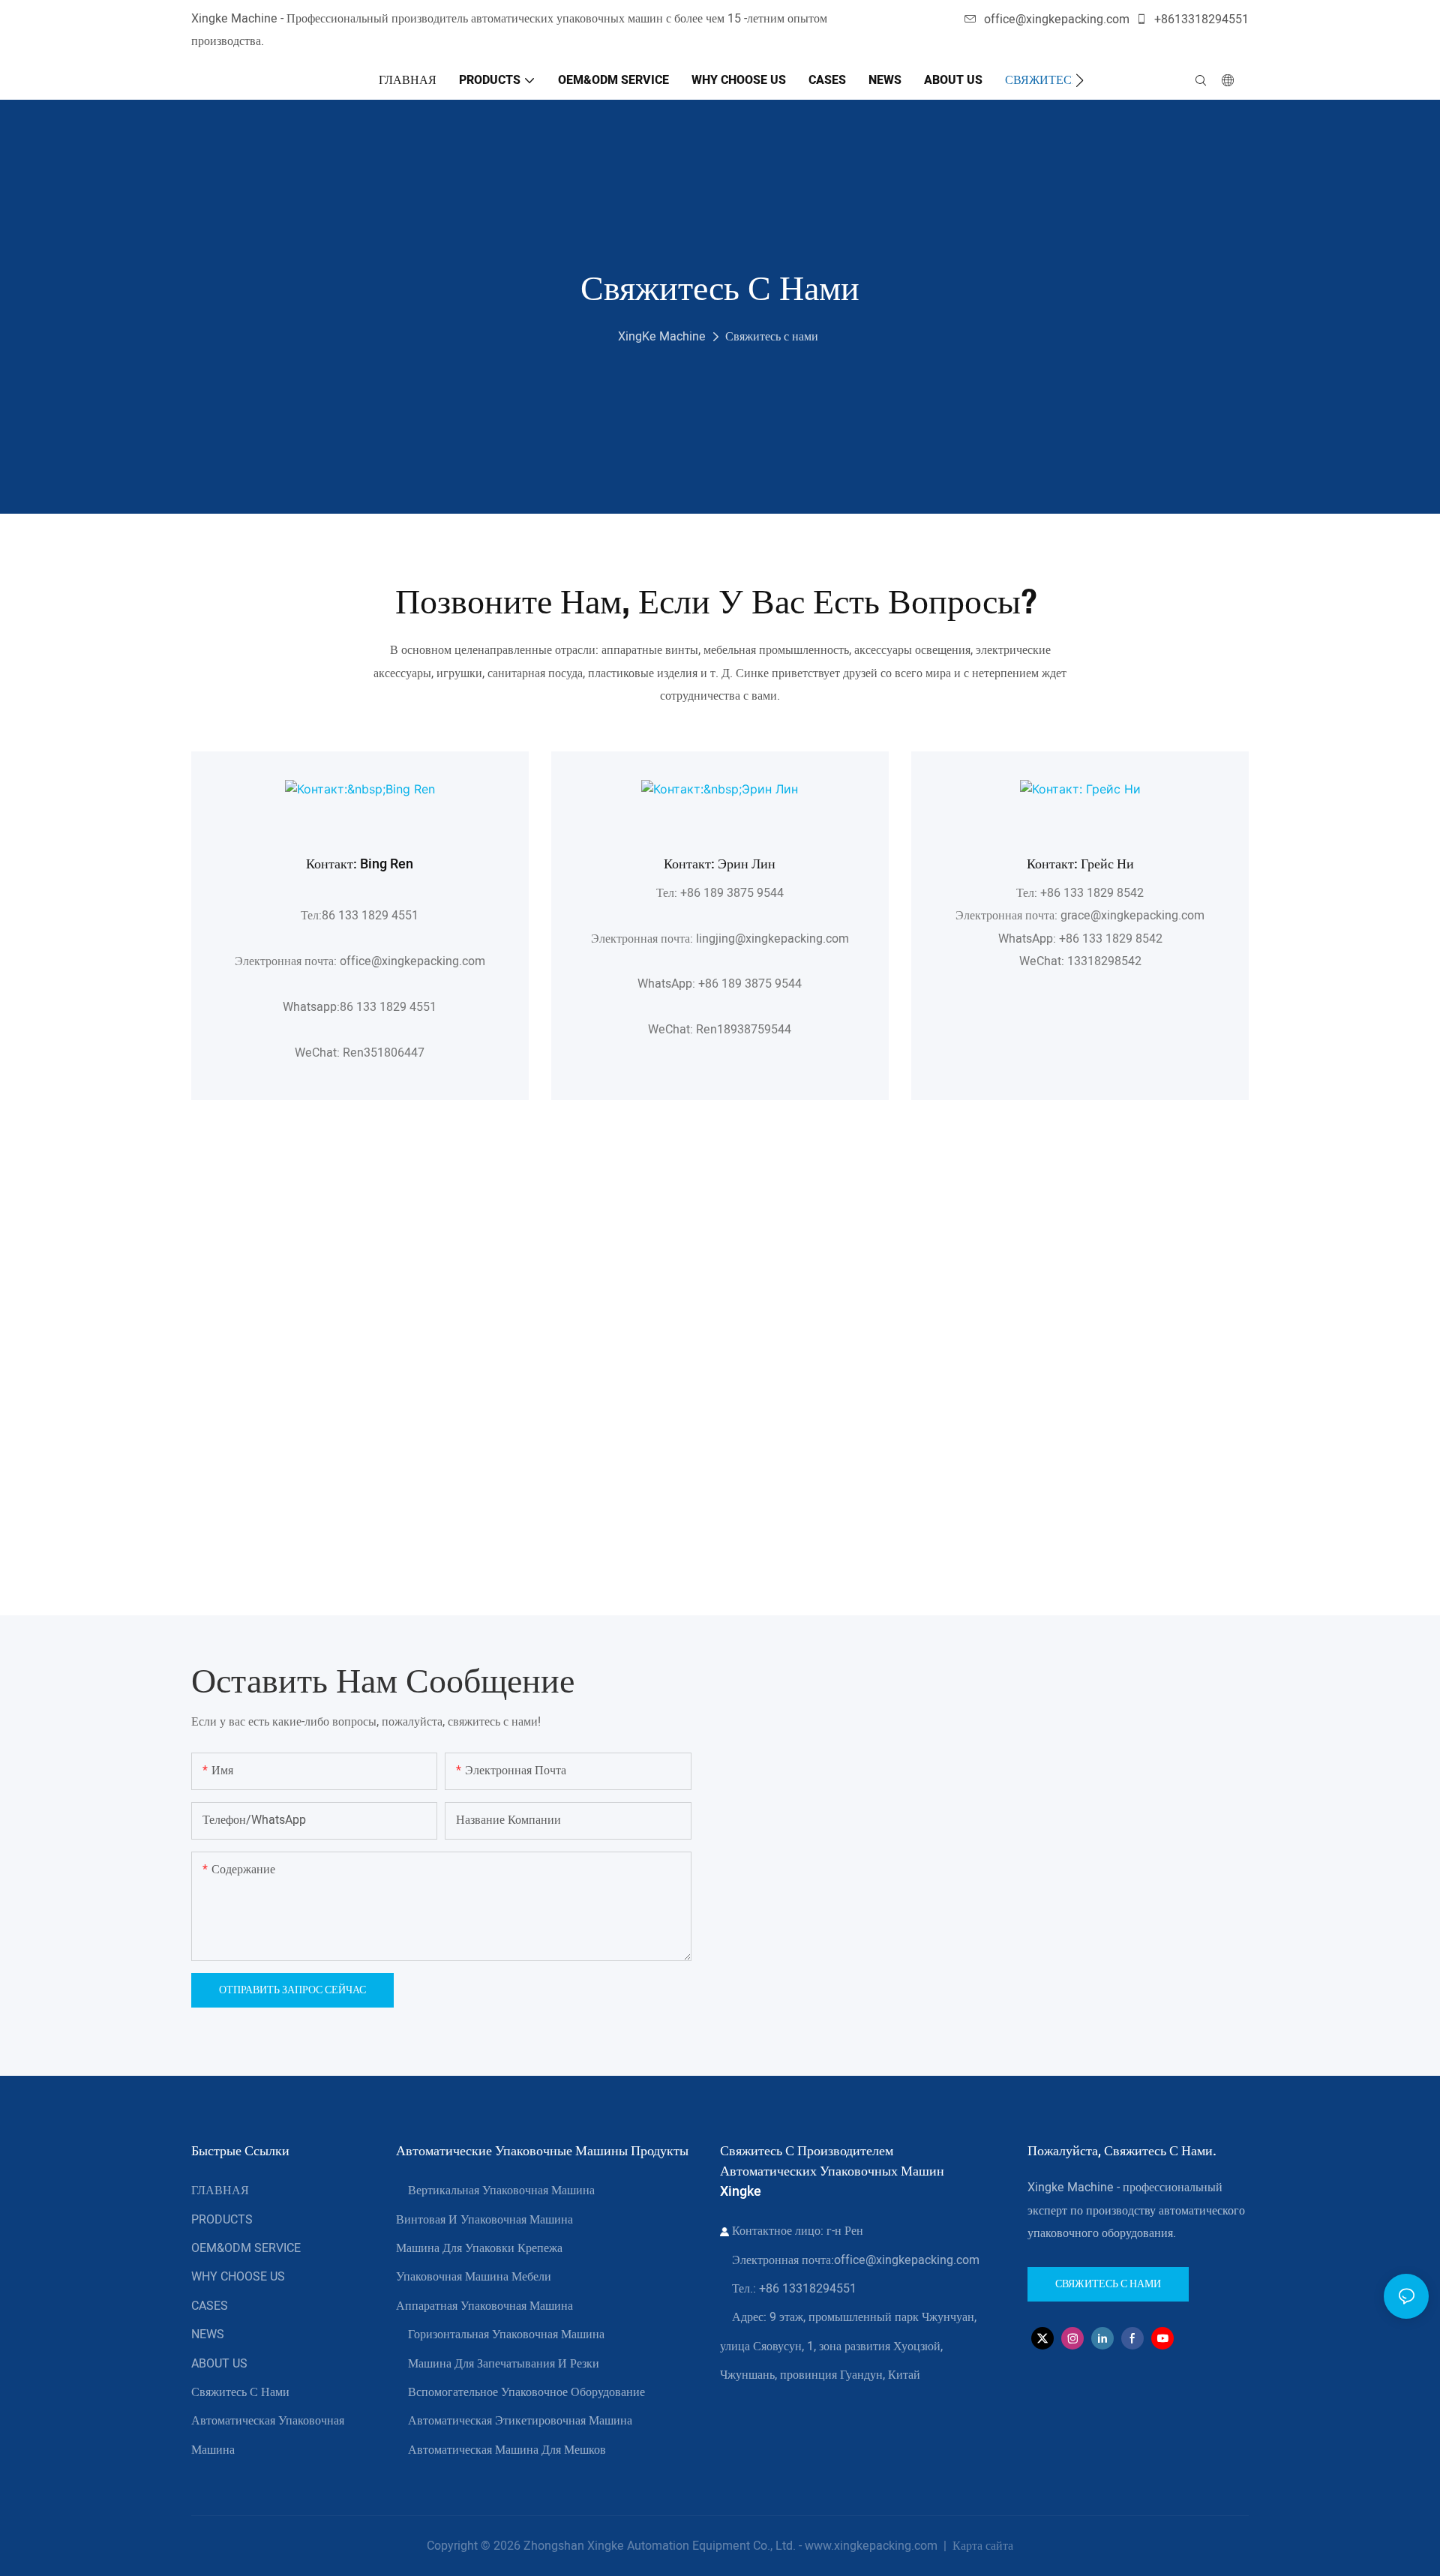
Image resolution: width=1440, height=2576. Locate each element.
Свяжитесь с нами (772, 337)
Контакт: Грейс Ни (1080, 864)
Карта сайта (981, 2546)
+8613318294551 (1200, 19)
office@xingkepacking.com (1057, 19)
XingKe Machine (662, 337)
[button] (1080, 80)
